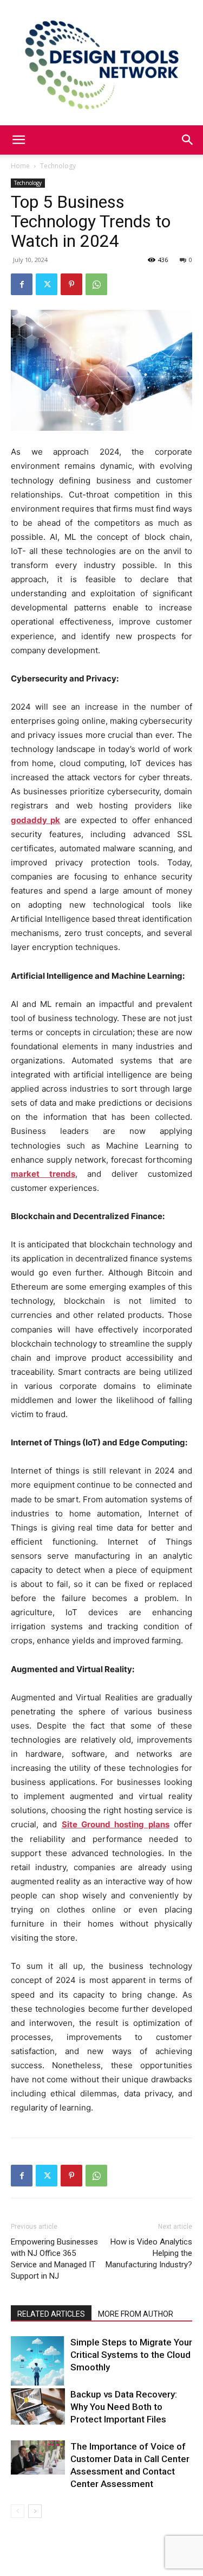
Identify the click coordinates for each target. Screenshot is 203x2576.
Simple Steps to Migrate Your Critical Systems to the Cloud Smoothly (131, 2355)
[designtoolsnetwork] (101, 63)
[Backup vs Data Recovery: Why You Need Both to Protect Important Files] (38, 2406)
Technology (58, 166)
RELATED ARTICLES (51, 2314)
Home (20, 166)
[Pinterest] (71, 284)
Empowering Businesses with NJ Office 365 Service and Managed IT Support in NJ (54, 2259)
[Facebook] (22, 284)
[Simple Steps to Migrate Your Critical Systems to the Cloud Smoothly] (38, 2361)
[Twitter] (47, 284)
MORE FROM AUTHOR (136, 2314)
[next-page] (35, 2511)
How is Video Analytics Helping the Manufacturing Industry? (149, 2253)
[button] (18, 140)
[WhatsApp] (96, 284)
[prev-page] (18, 2511)
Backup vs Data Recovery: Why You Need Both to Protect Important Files (124, 2407)
